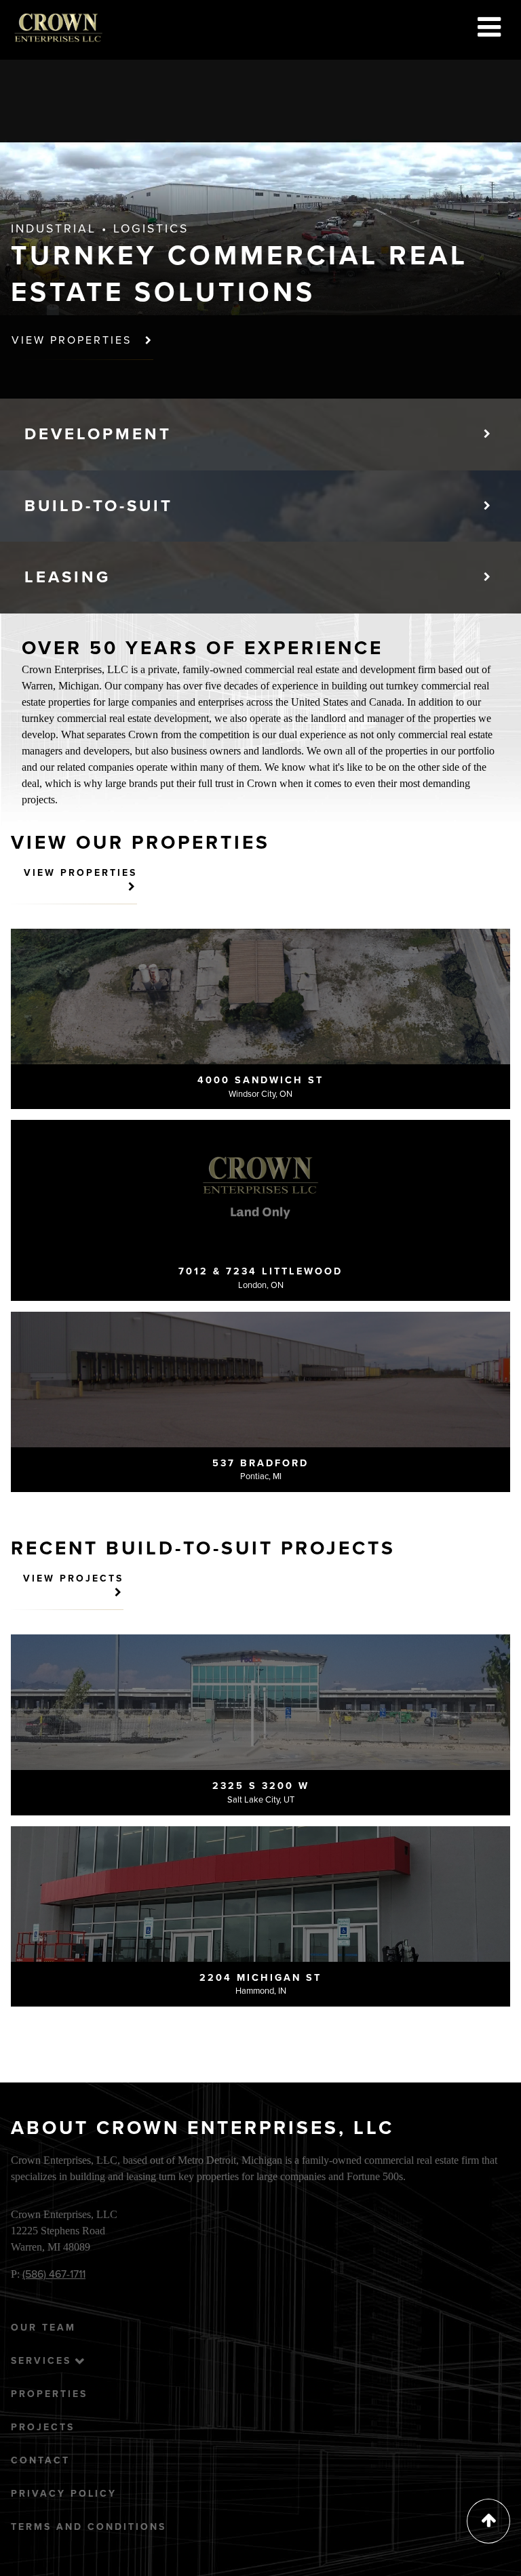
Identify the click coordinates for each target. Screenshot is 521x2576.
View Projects (73, 1578)
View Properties (74, 340)
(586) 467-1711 (54, 2274)
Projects (43, 2427)
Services (41, 2361)
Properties (49, 2394)
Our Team (43, 2328)
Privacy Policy (64, 2494)
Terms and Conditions (89, 2527)
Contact (40, 2460)
